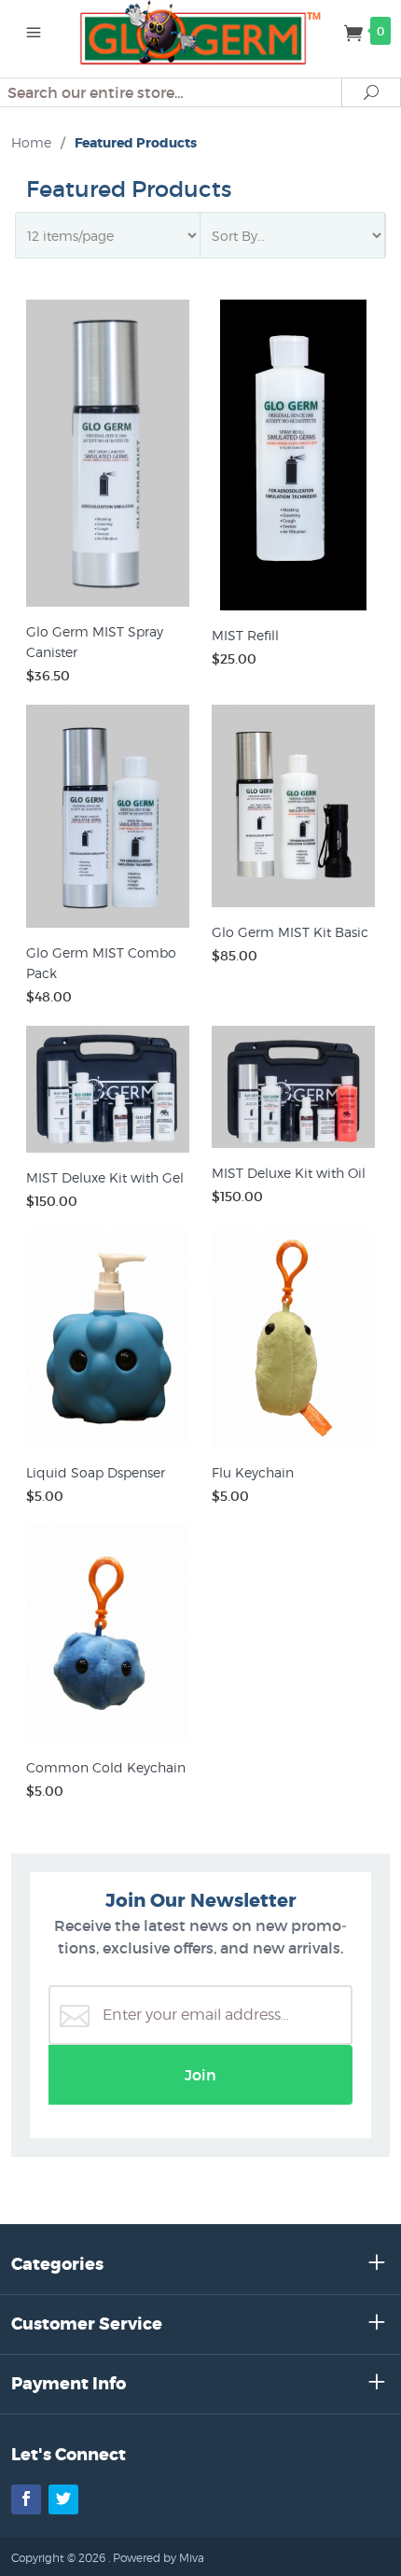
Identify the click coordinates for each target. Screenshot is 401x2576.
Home (31, 142)
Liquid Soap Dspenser (96, 1472)
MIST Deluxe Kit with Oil (289, 1173)
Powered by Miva (159, 2558)
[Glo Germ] (201, 31)
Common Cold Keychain (106, 1767)
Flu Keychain (253, 1472)
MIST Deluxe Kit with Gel (105, 1177)
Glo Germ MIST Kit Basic (290, 932)
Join (200, 2075)
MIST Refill (245, 635)
